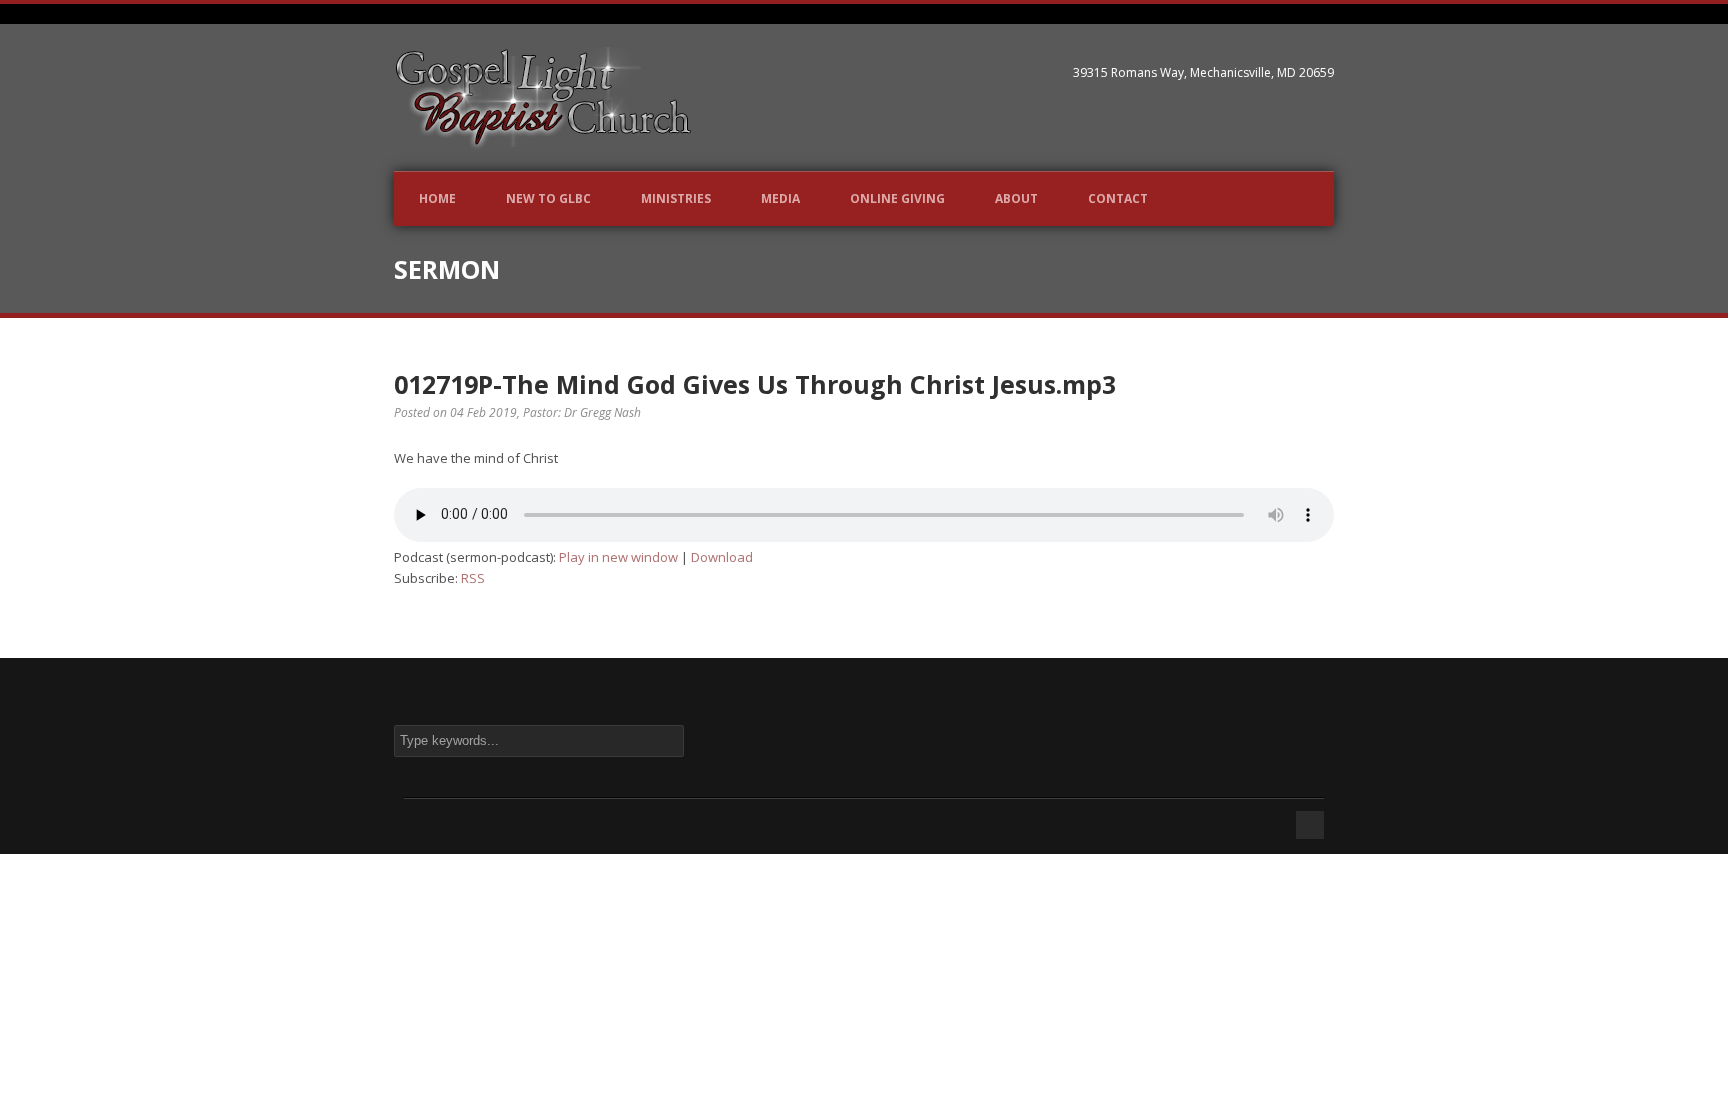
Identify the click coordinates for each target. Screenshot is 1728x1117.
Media (780, 198)
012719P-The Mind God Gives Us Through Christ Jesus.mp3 (755, 384)
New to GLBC (548, 198)
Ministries (676, 198)
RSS (473, 578)
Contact (1118, 198)
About (1016, 198)
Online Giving (897, 198)
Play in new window (618, 557)
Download (722, 557)
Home (437, 198)
